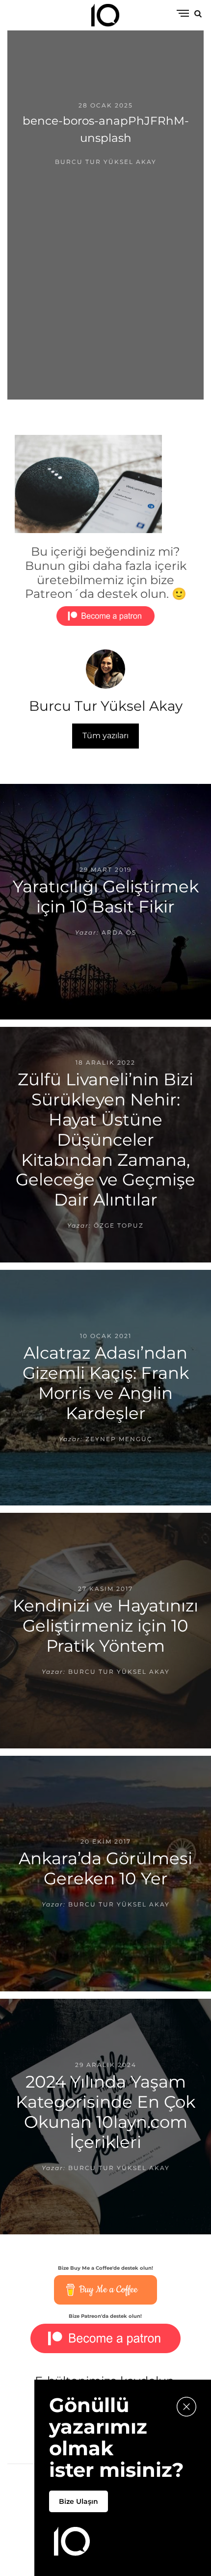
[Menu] (183, 14)
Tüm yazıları (105, 736)
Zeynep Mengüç (119, 1438)
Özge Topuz (119, 1225)
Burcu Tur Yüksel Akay (106, 162)
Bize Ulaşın (79, 2501)
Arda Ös (119, 932)
